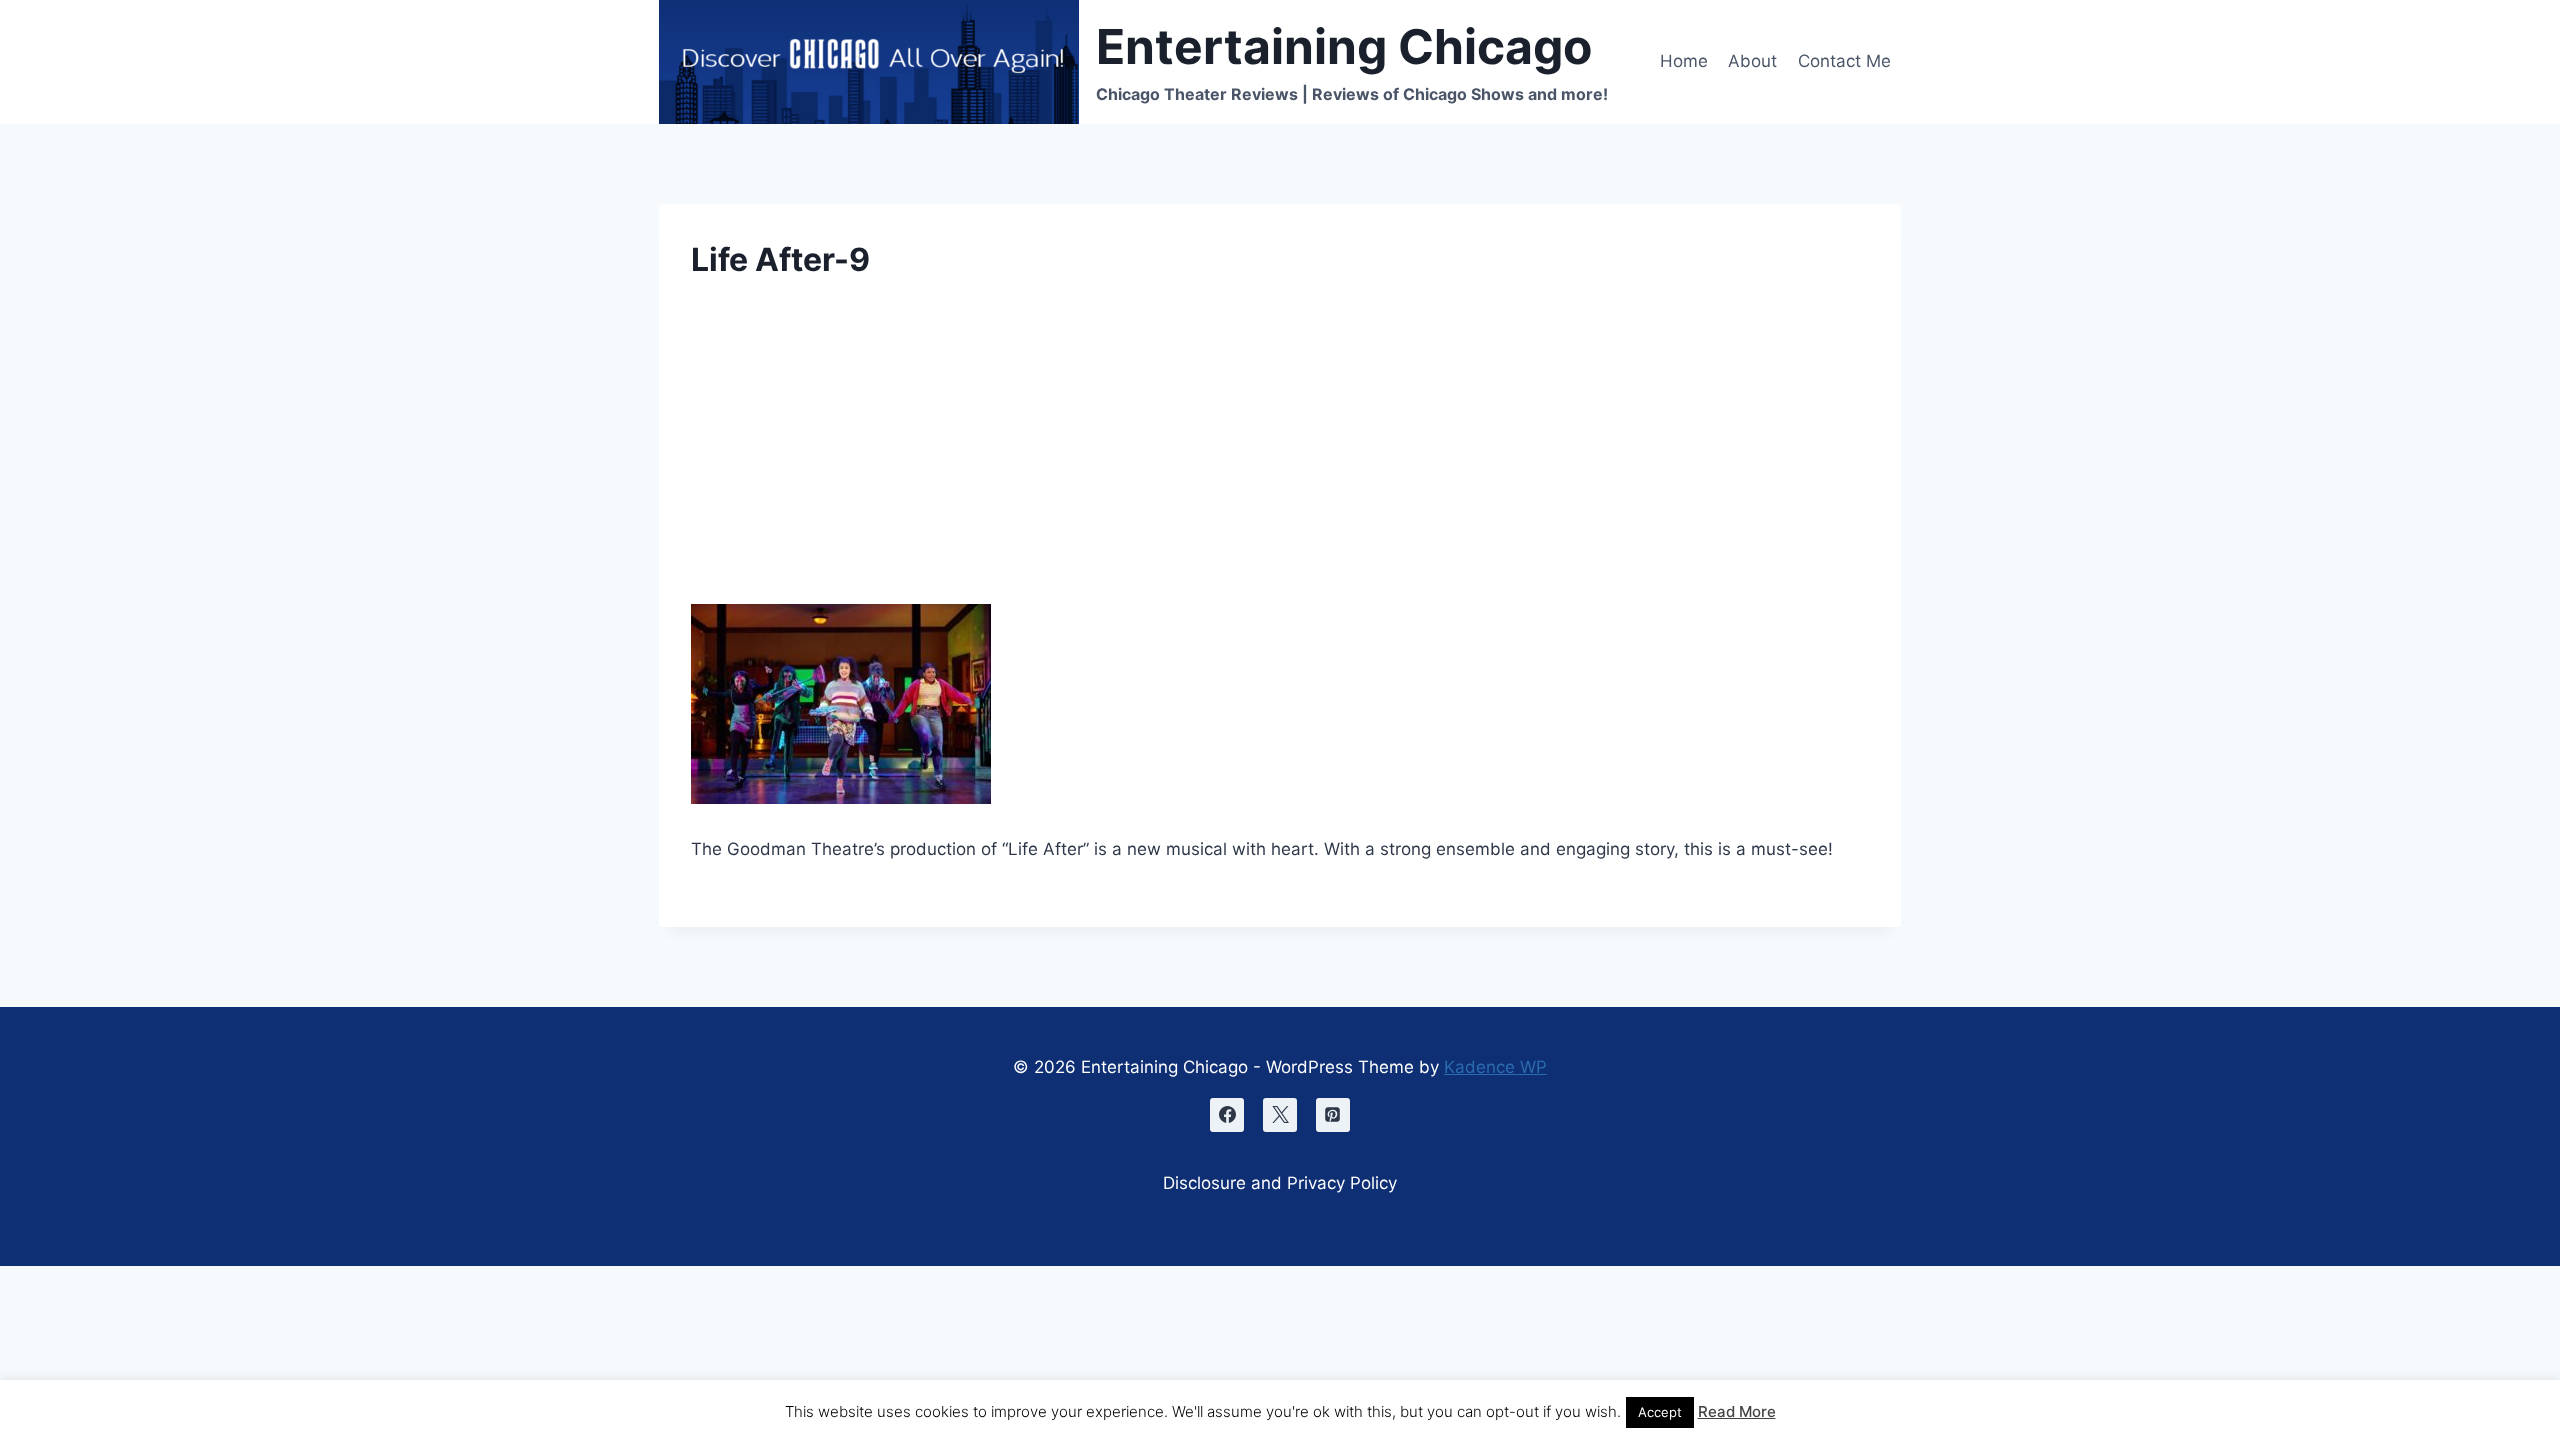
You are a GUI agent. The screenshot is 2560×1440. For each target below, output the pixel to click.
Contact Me (1844, 61)
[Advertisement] (1280, 456)
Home (1684, 61)
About (1752, 61)
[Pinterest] (1333, 1115)
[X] (1280, 1115)
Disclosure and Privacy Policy (1280, 1183)
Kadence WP (1495, 1067)
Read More (1737, 1411)
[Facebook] (1227, 1115)
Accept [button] (1660, 1412)
